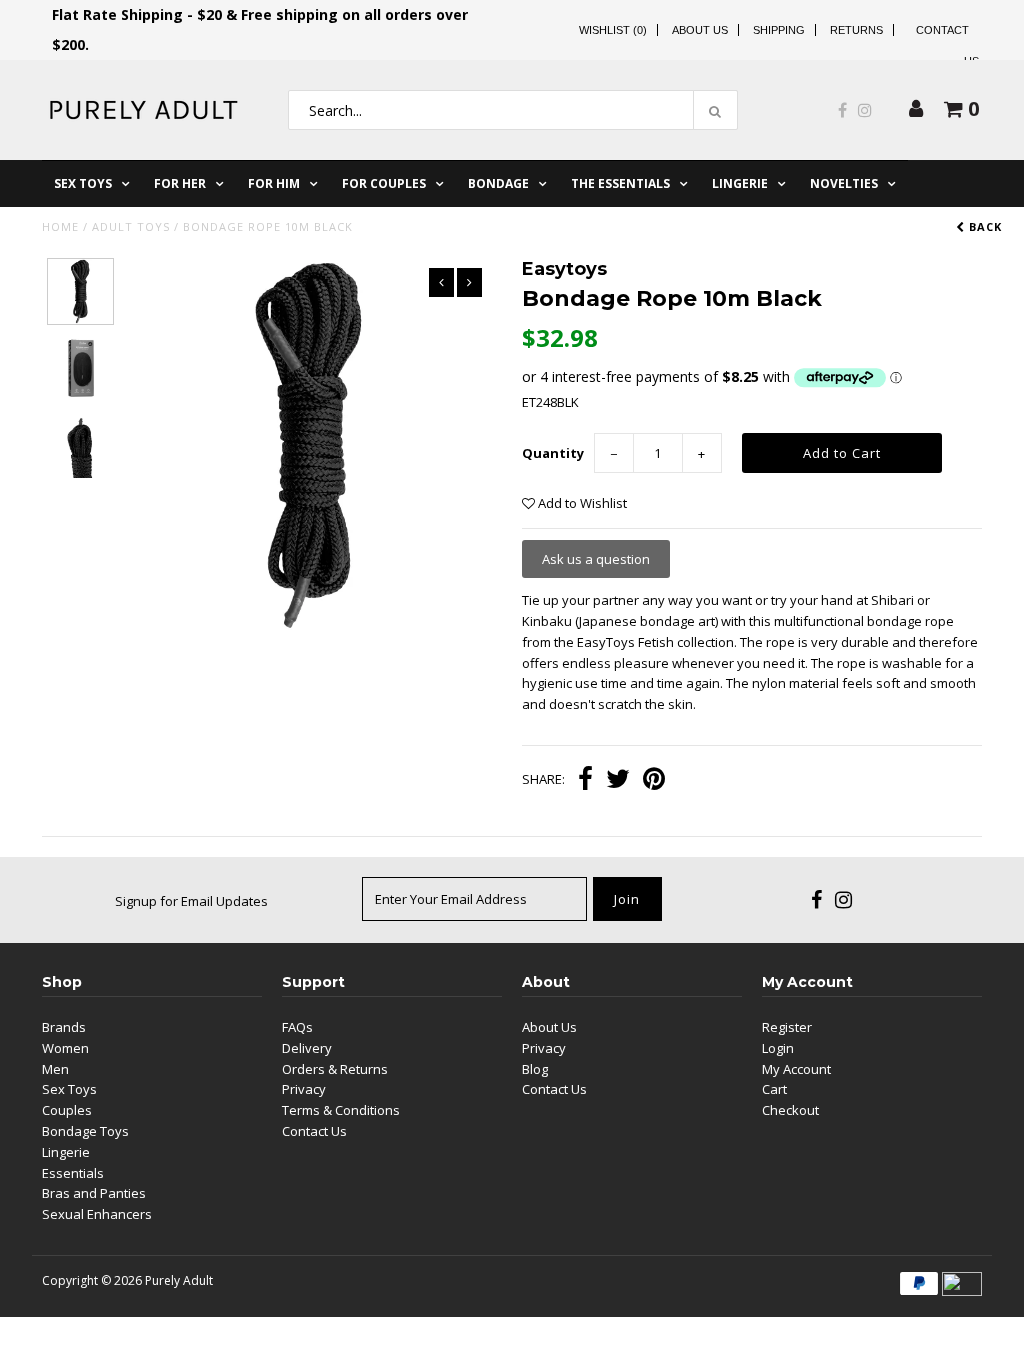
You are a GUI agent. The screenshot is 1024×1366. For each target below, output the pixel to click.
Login (778, 1048)
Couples (67, 1110)
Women (65, 1048)
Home (60, 226)
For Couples (384, 183)
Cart (774, 1089)
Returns (856, 30)
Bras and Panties (94, 1193)
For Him (274, 183)
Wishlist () (613, 30)
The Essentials (620, 183)
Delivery (307, 1048)
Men (55, 1069)
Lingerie (740, 183)
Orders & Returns (335, 1069)
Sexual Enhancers (97, 1214)
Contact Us (314, 1131)
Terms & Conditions (341, 1110)
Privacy (304, 1089)
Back (983, 226)
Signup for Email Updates (191, 901)
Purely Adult (179, 1280)
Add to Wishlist (581, 503)
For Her (180, 183)
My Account (796, 1069)
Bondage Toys (85, 1131)
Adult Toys (131, 226)
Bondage (498, 183)
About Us (700, 30)
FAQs (297, 1027)
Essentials (73, 1173)
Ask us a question (596, 559)
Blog (535, 1069)
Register (787, 1027)
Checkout (790, 1110)
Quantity (553, 453)
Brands (64, 1027)
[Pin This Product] (654, 781)
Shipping (779, 30)
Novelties (844, 183)
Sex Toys (83, 183)
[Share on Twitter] (618, 781)
